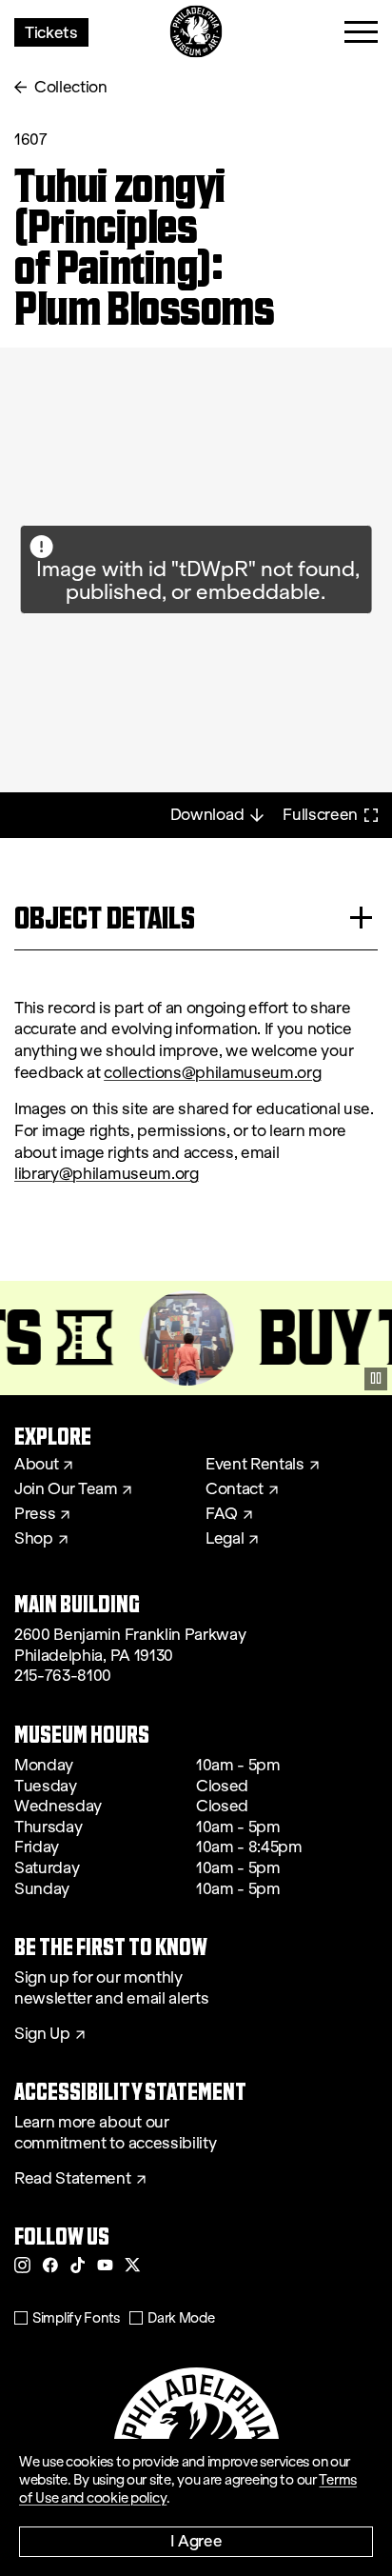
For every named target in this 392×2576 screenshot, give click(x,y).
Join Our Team (66, 1489)
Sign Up (42, 2034)
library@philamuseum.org (107, 1174)
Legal (225, 1539)
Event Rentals (255, 1465)
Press (35, 1514)
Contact (235, 1489)
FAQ (222, 1514)
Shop (34, 1539)
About (36, 1465)
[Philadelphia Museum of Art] (196, 32)
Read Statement (73, 2179)
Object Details (105, 918)
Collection (71, 87)
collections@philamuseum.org (212, 1073)
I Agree (196, 2540)
